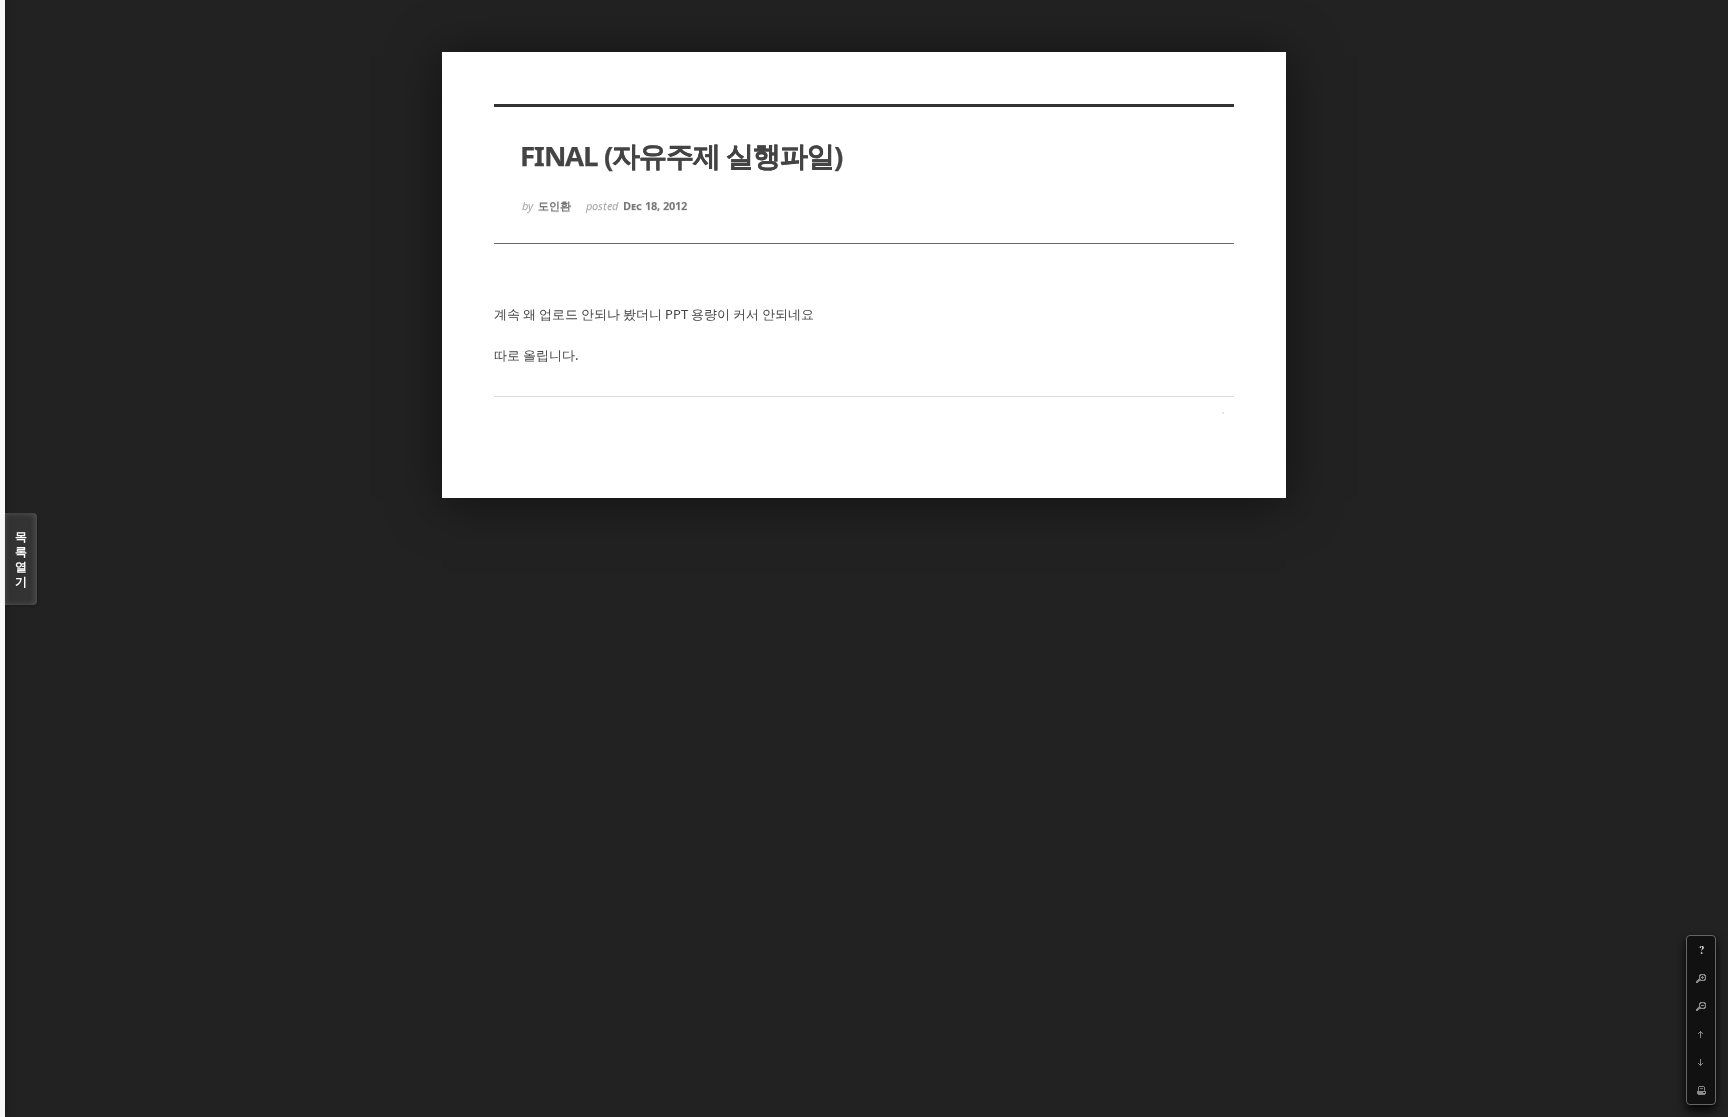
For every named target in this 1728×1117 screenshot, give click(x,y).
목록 (21, 559)
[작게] (1701, 1006)
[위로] (1701, 1034)
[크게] (1701, 978)
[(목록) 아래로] (1701, 1062)
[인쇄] (1701, 1090)
